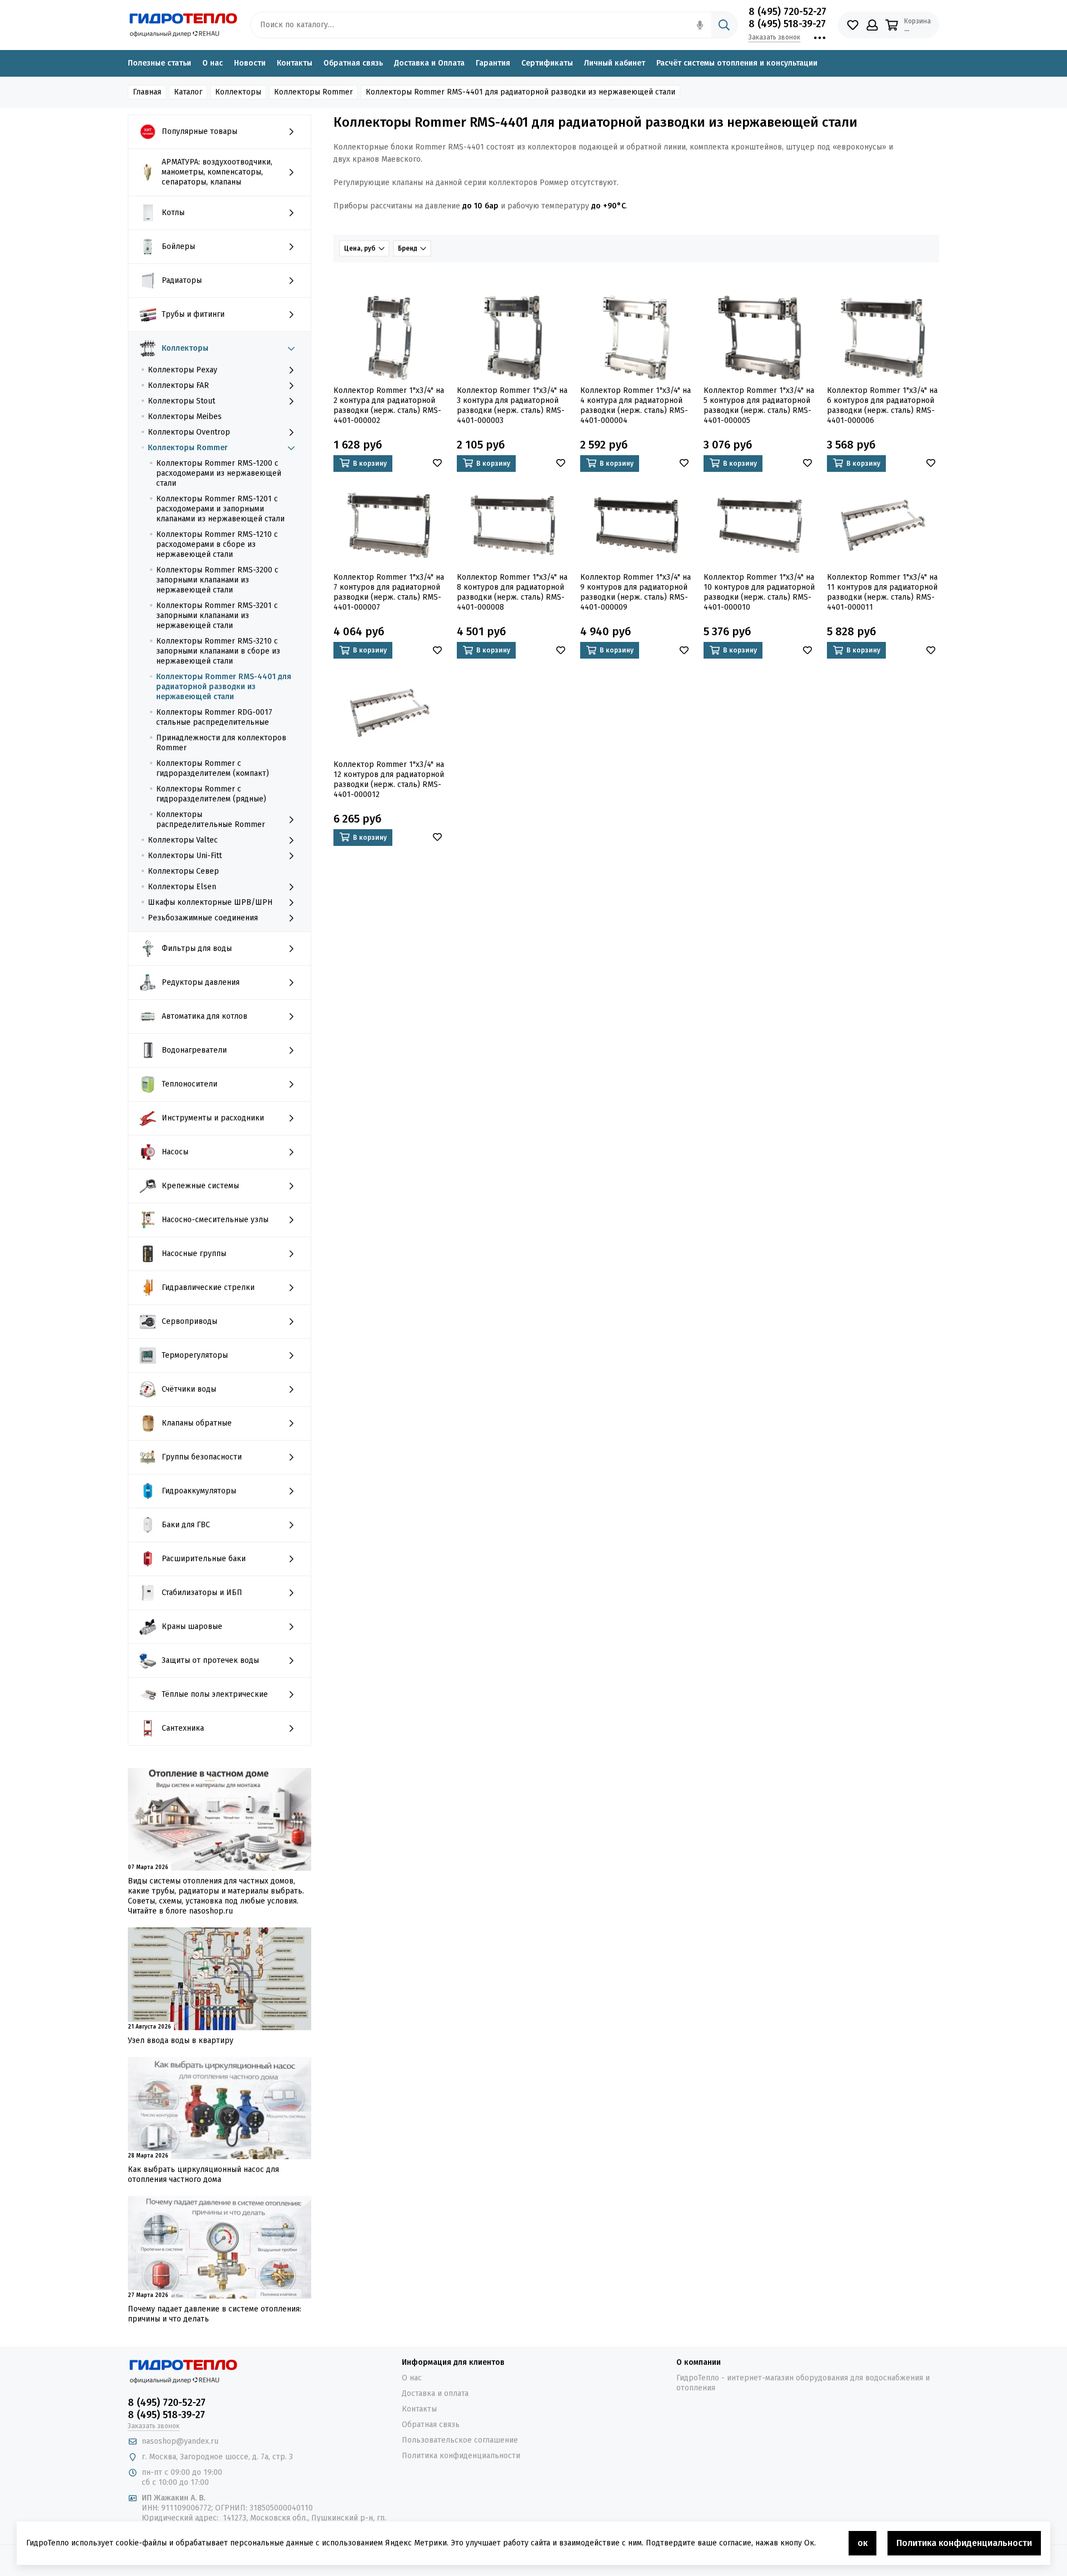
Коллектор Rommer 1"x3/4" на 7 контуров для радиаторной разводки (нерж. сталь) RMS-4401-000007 (389, 592)
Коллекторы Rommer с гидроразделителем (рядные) (211, 794)
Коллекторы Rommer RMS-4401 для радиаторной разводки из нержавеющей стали (224, 687)
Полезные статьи (159, 63)
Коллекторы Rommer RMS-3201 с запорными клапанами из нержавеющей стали (217, 616)
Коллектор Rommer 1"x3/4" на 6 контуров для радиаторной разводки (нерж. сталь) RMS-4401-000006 (882, 405)
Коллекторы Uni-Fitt (185, 856)
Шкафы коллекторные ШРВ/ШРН (210, 902)
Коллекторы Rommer (188, 448)
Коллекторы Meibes (185, 417)
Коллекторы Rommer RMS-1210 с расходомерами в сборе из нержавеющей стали (217, 544)
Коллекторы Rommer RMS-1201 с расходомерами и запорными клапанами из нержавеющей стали (220, 509)
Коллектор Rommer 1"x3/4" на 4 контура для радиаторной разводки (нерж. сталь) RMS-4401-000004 (635, 405)
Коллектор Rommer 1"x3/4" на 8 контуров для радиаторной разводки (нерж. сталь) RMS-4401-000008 (512, 592)
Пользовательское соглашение (460, 2440)
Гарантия (493, 63)
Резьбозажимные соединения (203, 918)
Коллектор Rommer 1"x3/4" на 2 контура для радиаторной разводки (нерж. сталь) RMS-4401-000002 (389, 405)
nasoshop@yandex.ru (180, 2441)
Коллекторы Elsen (182, 887)
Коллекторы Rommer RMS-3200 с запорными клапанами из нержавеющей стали (217, 580)
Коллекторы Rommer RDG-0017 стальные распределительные (214, 717)
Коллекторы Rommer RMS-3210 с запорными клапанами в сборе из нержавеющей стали (218, 651)
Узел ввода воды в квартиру (181, 2041)
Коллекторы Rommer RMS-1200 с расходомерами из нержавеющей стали (219, 473)
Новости (250, 63)
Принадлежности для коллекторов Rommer (221, 743)
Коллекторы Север (183, 871)
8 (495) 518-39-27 (787, 24)
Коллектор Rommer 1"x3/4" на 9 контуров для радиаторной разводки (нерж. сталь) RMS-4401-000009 (635, 592)
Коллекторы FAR (178, 385)
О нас (213, 63)
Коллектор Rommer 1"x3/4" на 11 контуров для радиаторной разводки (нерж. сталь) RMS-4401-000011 (882, 592)
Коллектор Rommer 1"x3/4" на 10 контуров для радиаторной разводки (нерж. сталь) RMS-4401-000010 (759, 592)
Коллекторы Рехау (183, 370)
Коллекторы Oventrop (189, 432)
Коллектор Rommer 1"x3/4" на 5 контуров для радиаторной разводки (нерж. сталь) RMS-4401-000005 (759, 405)
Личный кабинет (615, 63)
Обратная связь (353, 63)
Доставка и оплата (435, 2393)
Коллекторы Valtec (183, 840)
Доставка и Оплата (429, 63)
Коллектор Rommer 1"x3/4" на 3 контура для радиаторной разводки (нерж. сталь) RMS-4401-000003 (512, 405)
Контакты (295, 63)
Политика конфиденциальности (461, 2456)
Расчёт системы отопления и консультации (737, 63)
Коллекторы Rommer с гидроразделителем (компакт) (213, 768)
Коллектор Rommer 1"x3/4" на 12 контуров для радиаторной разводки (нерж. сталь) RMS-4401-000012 (389, 779)
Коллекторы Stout (181, 401)
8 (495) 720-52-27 (787, 12)
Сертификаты (547, 63)
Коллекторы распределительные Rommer (211, 819)
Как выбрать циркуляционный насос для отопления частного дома (203, 2174)
